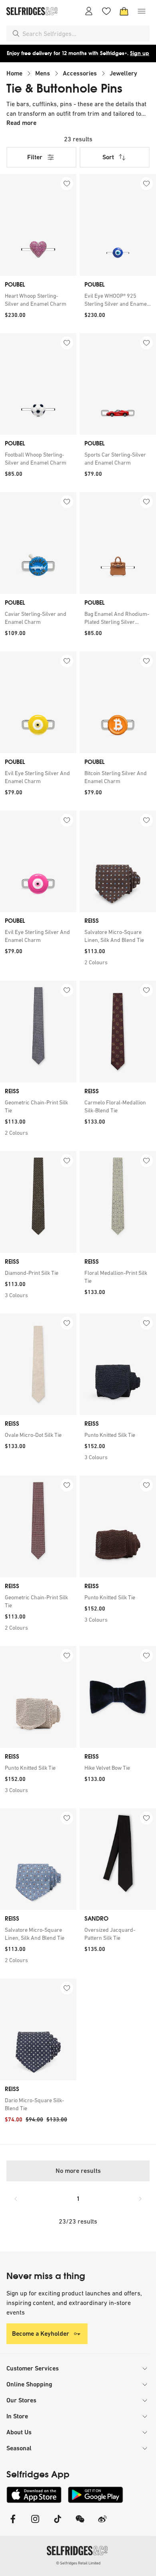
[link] (38, 300)
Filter (35, 157)
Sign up (140, 53)
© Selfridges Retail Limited (78, 2563)
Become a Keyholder (41, 2334)
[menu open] (142, 11)
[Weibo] (102, 2524)
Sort (108, 157)
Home (14, 73)
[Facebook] (13, 2524)
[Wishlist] (106, 11)
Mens (43, 73)
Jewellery (123, 73)
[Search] (16, 34)
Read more (21, 123)
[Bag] (124, 11)
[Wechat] (80, 2524)
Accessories (80, 73)
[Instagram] (35, 2524)
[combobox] (84, 34)
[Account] (89, 11)
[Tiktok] (58, 2524)
